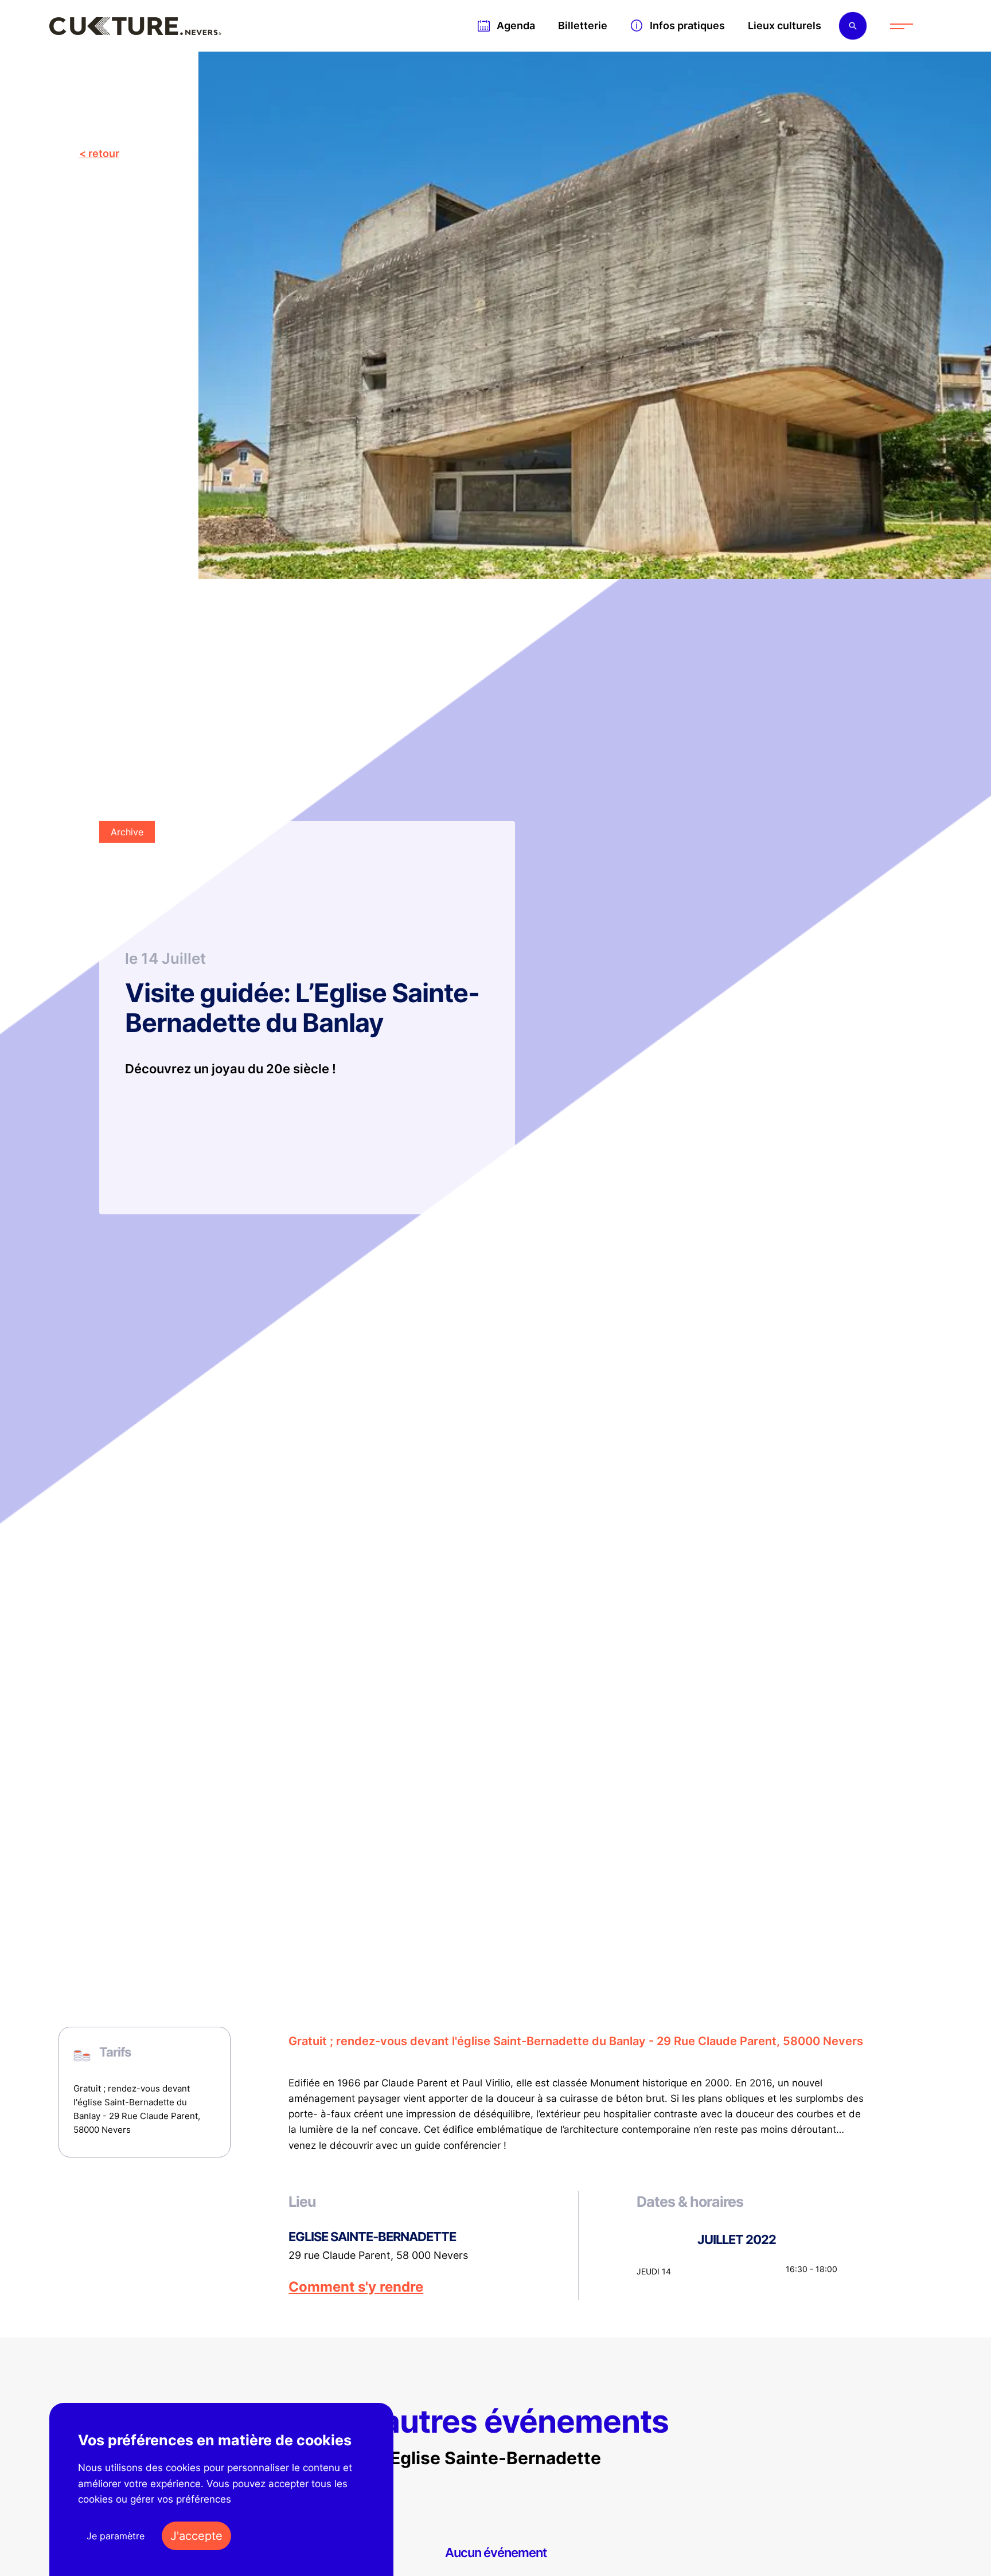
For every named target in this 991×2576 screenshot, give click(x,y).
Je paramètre (116, 2536)
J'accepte (196, 2536)
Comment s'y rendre (356, 2287)
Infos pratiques (687, 26)
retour (104, 153)
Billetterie (583, 26)
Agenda (516, 26)
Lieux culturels (785, 26)
